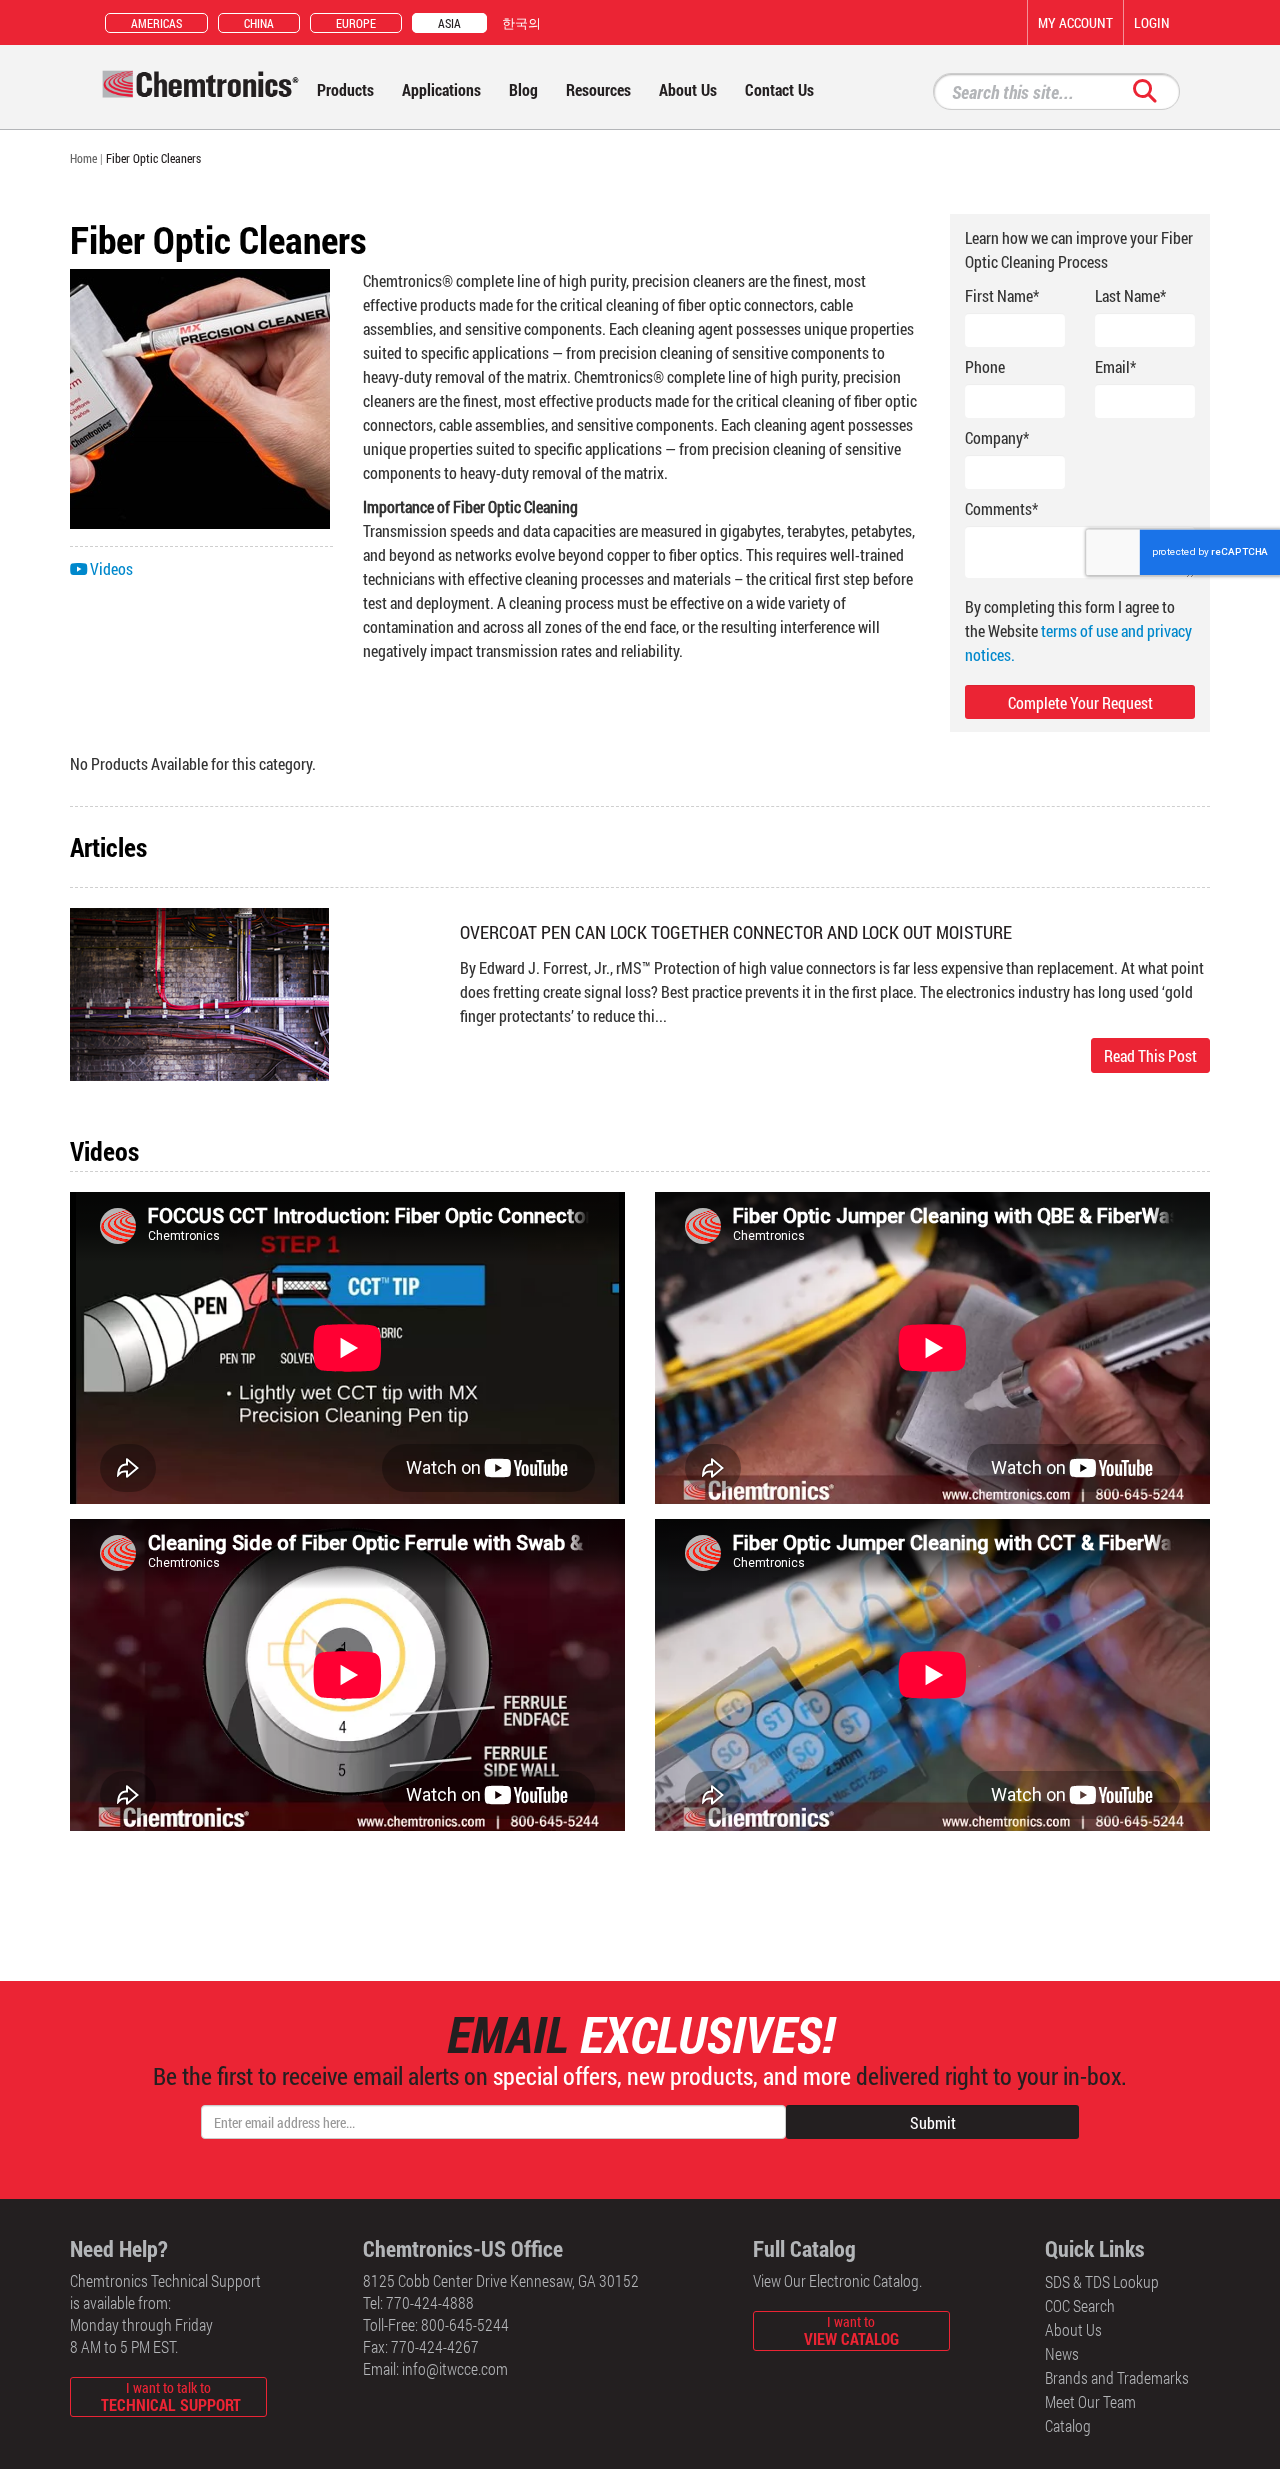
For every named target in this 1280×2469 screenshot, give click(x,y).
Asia (449, 23)
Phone (985, 366)
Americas (156, 23)
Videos (111, 568)
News (1062, 2353)
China (259, 23)
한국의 (521, 23)
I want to (851, 2330)
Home (83, 158)
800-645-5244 (465, 2324)
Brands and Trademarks (1117, 2377)
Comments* (1001, 508)
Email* (1115, 366)
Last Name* (1130, 295)
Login (1152, 22)
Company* (997, 437)
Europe (356, 23)
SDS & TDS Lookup (1102, 2281)
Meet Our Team (1090, 2401)
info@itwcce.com (455, 2368)
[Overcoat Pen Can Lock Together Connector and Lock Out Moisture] (200, 992)
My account (1075, 22)
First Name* (1002, 295)
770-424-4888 (430, 2302)
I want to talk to (171, 2396)
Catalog (1068, 2425)
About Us (1073, 2329)
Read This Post (1150, 1055)
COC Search (1080, 2305)
